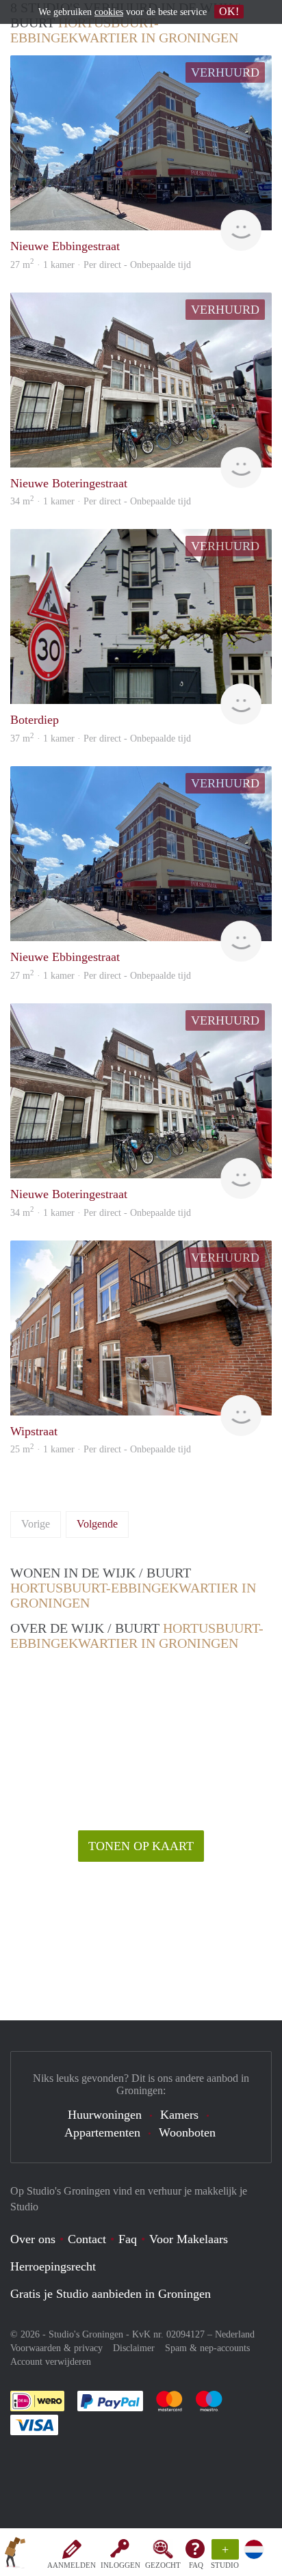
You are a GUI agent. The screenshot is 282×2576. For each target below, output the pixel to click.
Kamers (179, 2115)
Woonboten (187, 2132)
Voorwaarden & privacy (56, 2348)
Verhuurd (225, 72)
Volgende (97, 1524)
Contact (87, 2239)
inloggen (120, 2565)
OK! (229, 11)
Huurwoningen (105, 2115)
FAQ (196, 2565)
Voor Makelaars (189, 2239)
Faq (128, 2239)
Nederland (235, 2334)
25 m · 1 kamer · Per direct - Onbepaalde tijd (101, 1449)
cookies (109, 12)
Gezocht (163, 2565)
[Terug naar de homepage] (15, 2555)
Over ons (33, 2239)
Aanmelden (72, 2565)
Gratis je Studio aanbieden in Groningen (111, 2294)
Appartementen (102, 2132)
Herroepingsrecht (53, 2266)
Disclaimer (134, 2348)
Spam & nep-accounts (207, 2348)
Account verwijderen (51, 2362)
